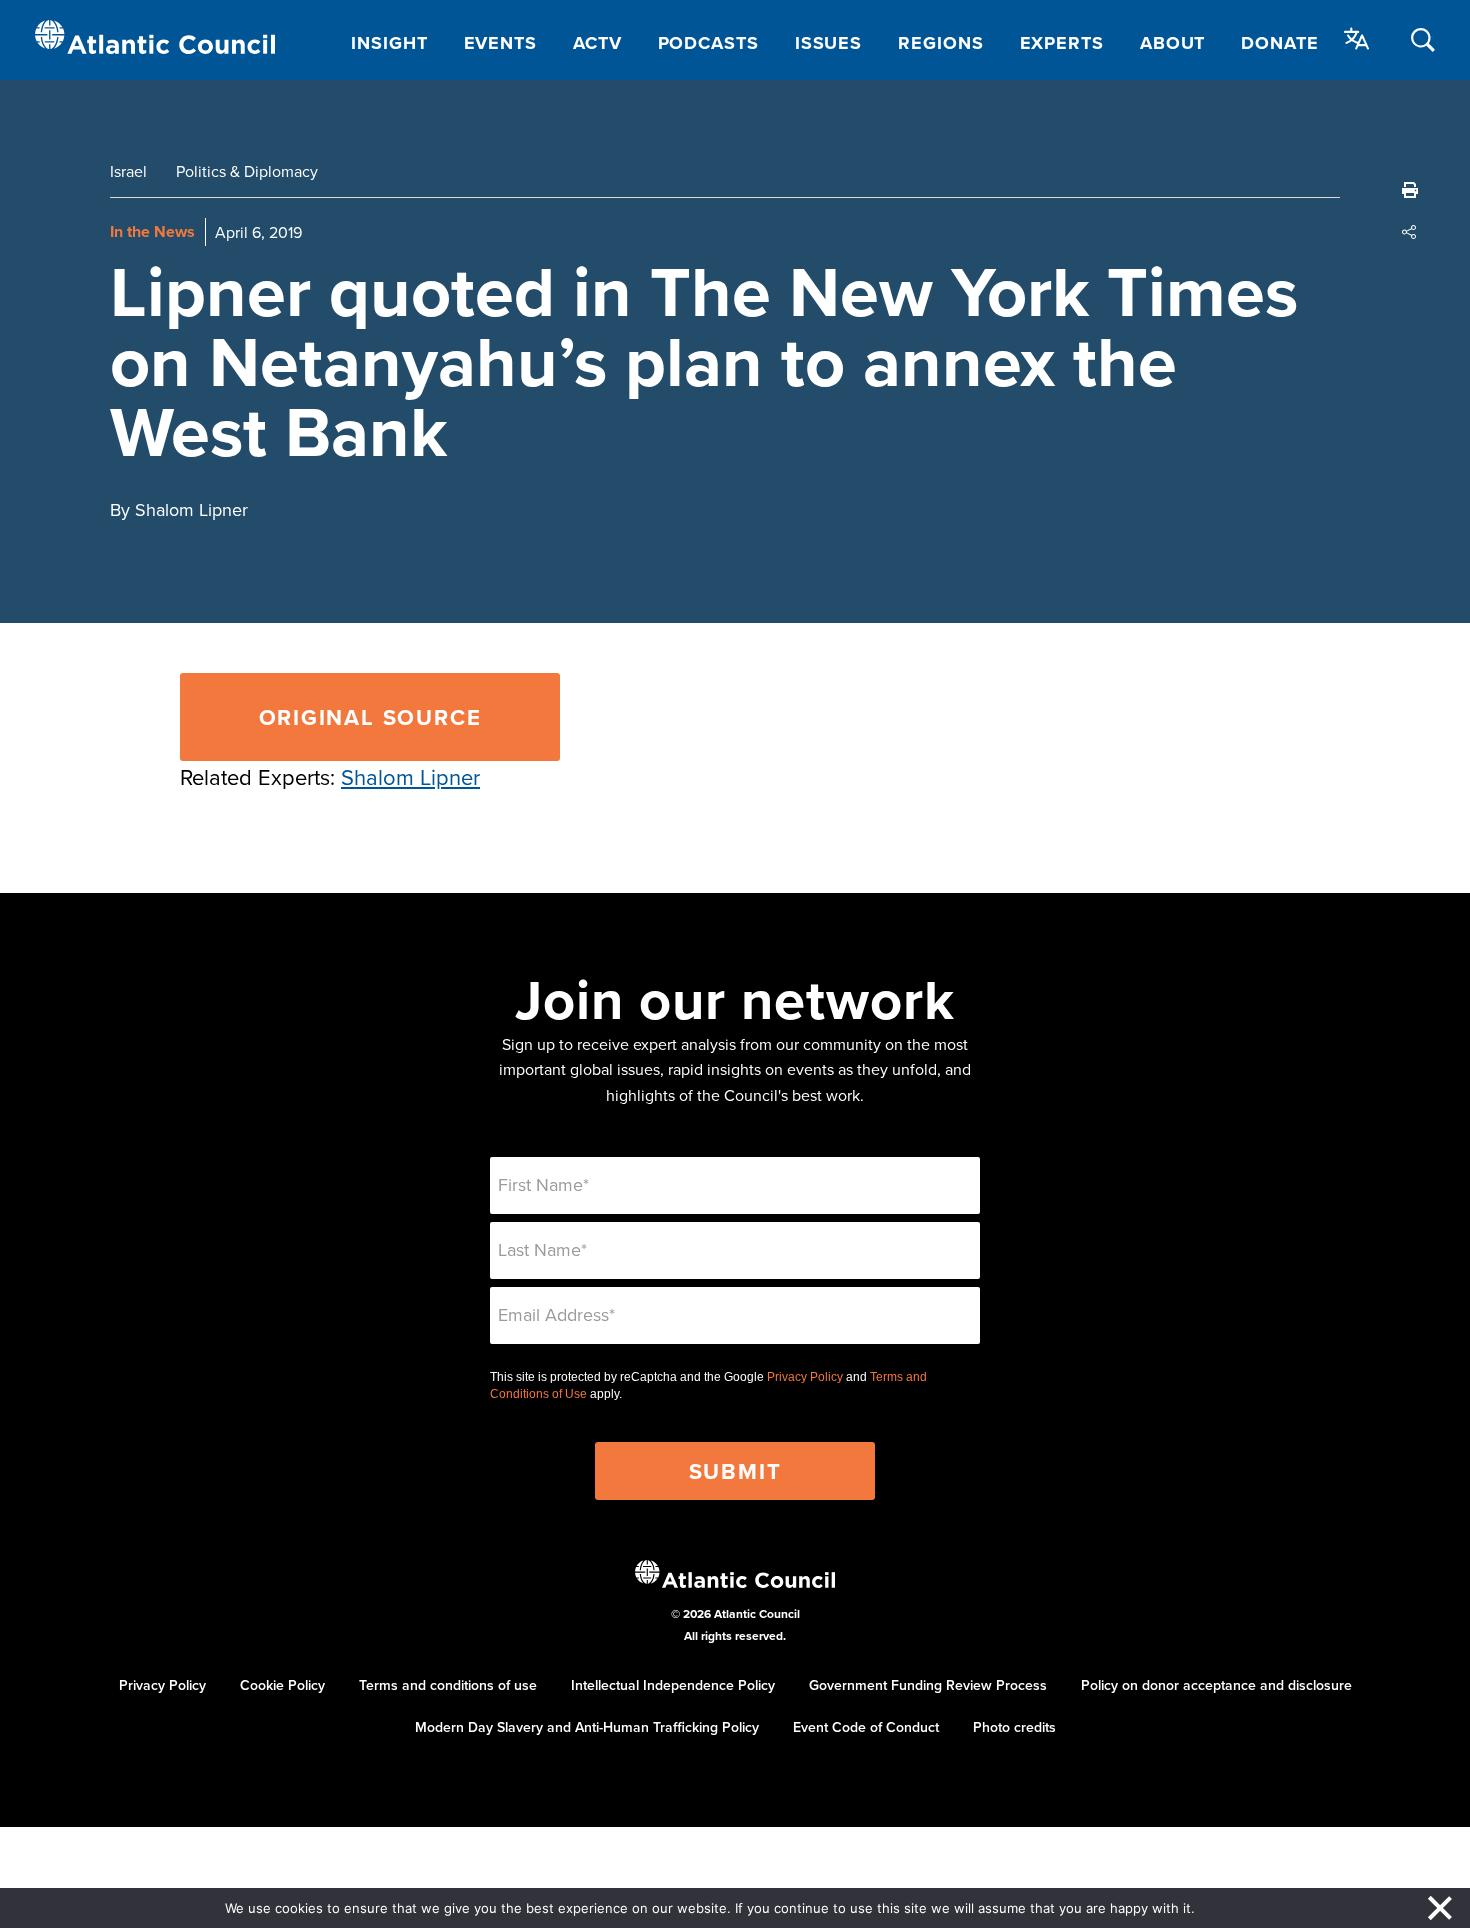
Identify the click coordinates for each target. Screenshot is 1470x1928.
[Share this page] (1410, 232)
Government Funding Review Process (928, 1685)
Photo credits (1014, 1727)
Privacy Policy (805, 1377)
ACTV (597, 43)
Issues (828, 43)
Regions (940, 43)
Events (500, 43)
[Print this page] (1410, 190)
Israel (128, 171)
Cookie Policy (282, 1685)
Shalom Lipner (410, 776)
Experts (1062, 43)
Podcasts (708, 43)
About (1173, 43)
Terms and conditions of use (448, 1685)
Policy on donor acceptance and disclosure (1216, 1685)
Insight (389, 43)
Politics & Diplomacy (247, 171)
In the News (152, 231)
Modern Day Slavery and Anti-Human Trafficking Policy (587, 1727)
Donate (1279, 43)
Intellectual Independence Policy (673, 1685)
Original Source (370, 717)
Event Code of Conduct (866, 1727)
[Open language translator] (1357, 39)
